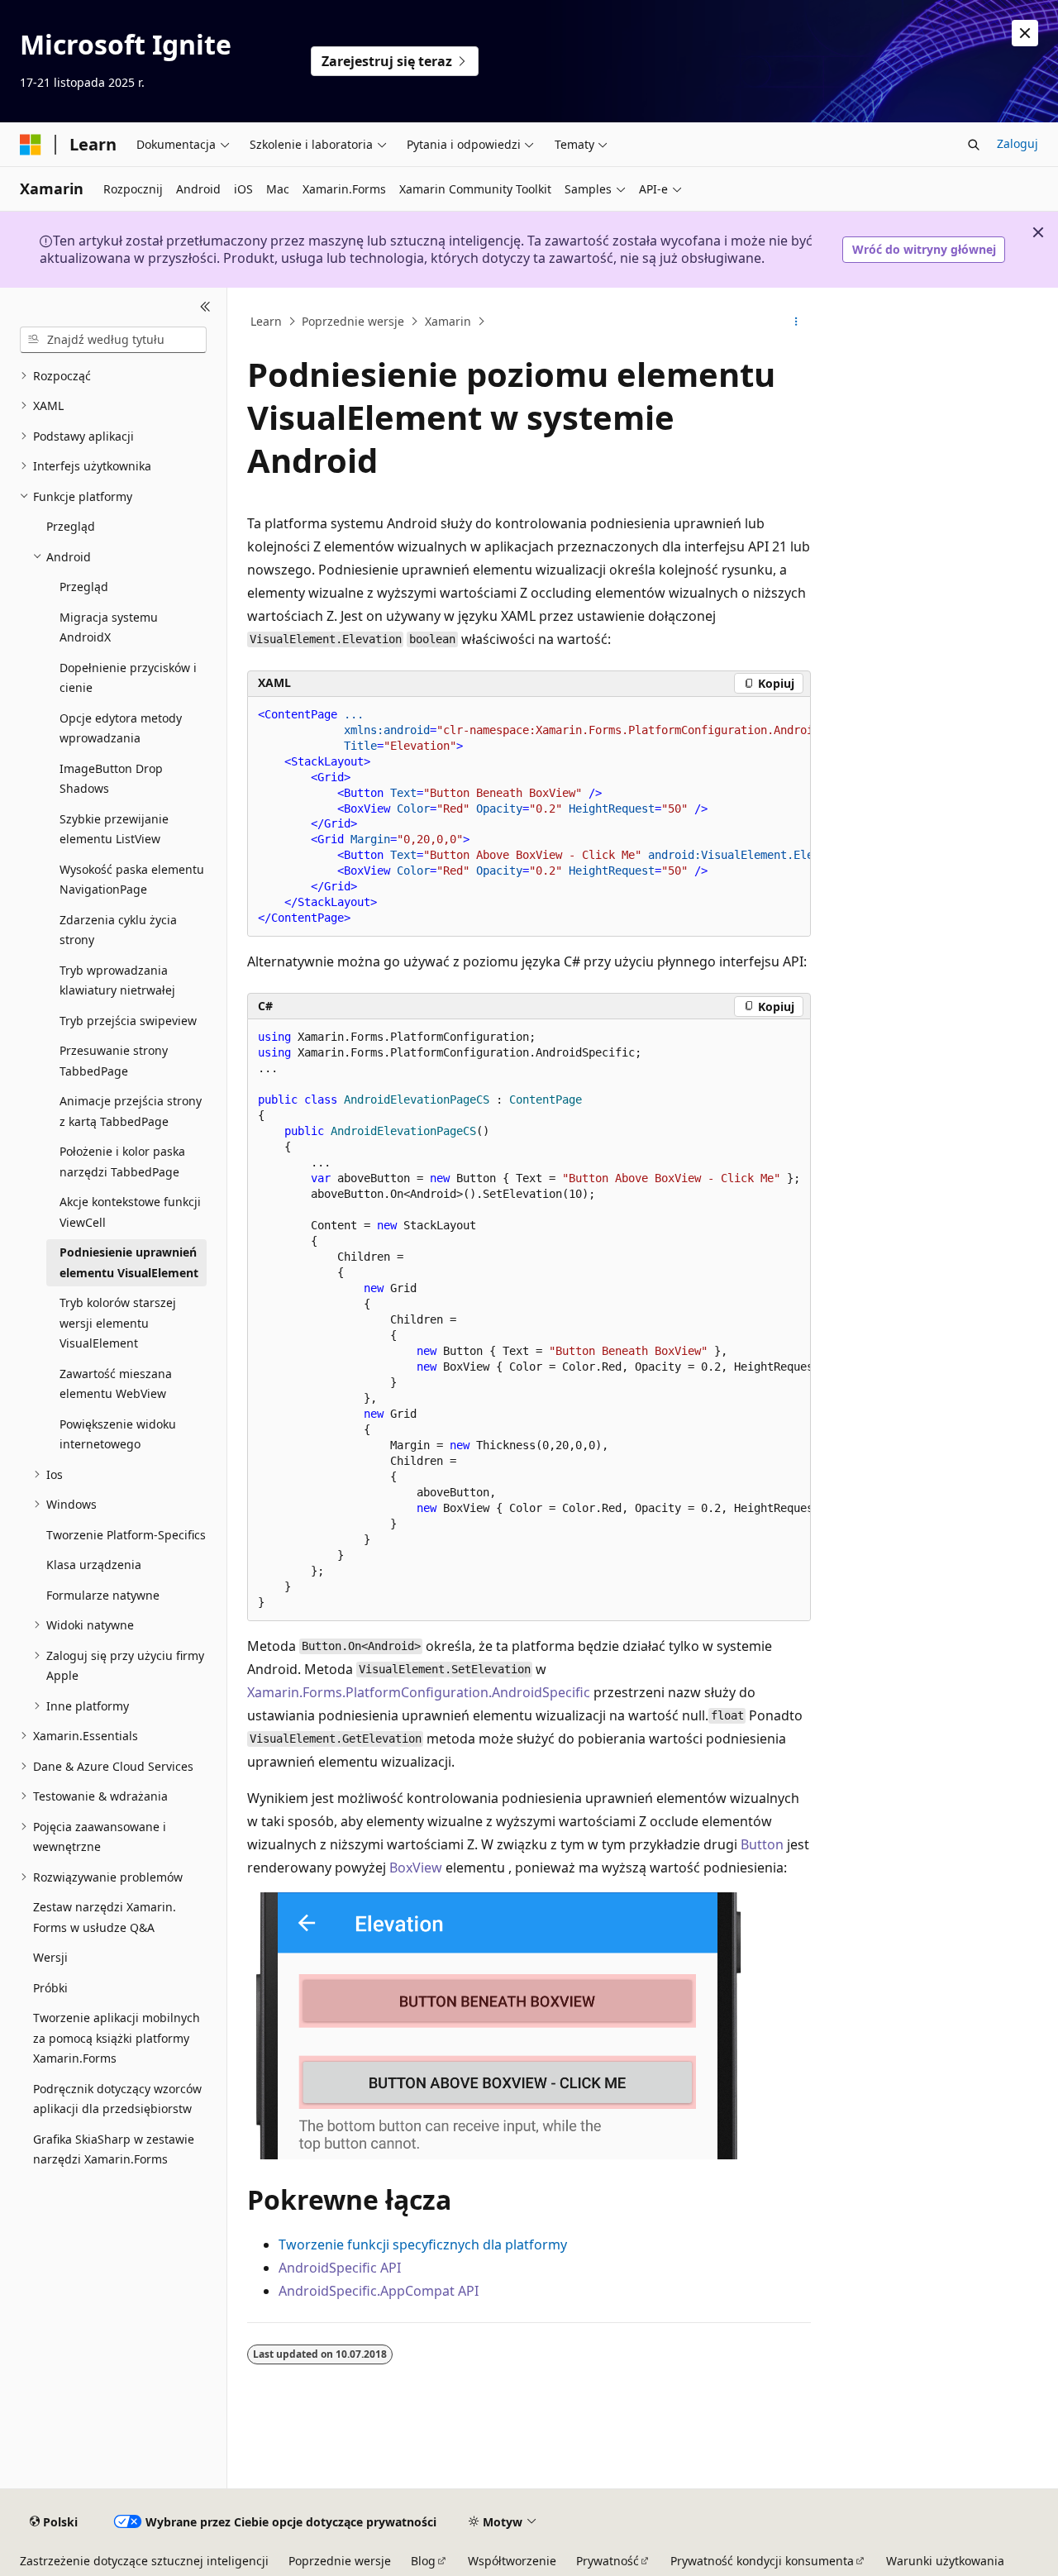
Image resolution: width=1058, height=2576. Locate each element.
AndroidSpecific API (340, 2268)
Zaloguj (1017, 143)
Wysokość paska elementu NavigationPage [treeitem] (132, 880)
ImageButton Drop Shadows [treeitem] (111, 779)
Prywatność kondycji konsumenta (762, 2561)
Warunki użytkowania (945, 2561)
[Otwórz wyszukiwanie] (974, 145)
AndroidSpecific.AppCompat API (379, 2291)
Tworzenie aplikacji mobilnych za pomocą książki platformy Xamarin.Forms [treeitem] (117, 2038)
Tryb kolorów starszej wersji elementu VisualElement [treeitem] (118, 1323)
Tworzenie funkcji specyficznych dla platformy (423, 2244)
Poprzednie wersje (353, 321)
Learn (266, 321)
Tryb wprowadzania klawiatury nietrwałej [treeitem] (117, 980)
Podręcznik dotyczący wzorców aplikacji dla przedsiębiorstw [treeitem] (117, 2099)
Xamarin (448, 321)
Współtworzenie (512, 2561)
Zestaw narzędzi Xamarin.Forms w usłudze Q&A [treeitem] (105, 1917)
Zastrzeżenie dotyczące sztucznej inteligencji (144, 2561)
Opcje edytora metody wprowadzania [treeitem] (121, 728)
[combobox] (113, 340)
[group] (529, 817)
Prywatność (608, 2561)
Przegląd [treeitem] (71, 526)
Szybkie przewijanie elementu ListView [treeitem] (114, 829)
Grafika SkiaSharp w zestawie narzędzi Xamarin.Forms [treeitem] (114, 2149)
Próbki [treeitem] (50, 1988)
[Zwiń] (205, 308)
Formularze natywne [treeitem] (103, 1595)
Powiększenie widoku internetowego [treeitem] (118, 1434)
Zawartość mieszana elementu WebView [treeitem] (116, 1384)
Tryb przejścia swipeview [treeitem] (128, 1021)
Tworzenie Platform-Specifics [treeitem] (126, 1535)
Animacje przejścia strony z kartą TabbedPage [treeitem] (131, 1111)
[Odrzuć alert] (1025, 33)
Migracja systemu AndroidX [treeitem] (109, 627)
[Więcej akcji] (796, 322)
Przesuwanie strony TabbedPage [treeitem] (114, 1061)
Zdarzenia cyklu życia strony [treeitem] (118, 930)
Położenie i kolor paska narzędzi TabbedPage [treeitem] (122, 1162)
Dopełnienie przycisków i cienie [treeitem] (128, 678)
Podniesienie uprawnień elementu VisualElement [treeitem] (129, 1262)
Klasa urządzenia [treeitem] (94, 1565)
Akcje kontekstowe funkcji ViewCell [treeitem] (130, 1212)
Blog (423, 2561)
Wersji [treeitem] (50, 1957)
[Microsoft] (31, 145)
